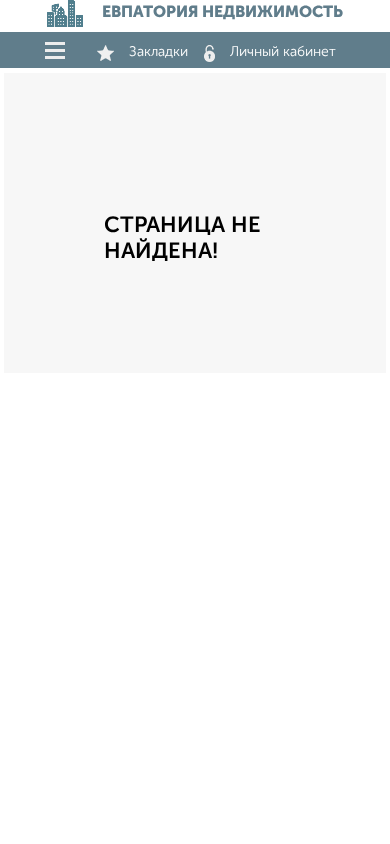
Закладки (158, 52)
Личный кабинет (283, 52)
